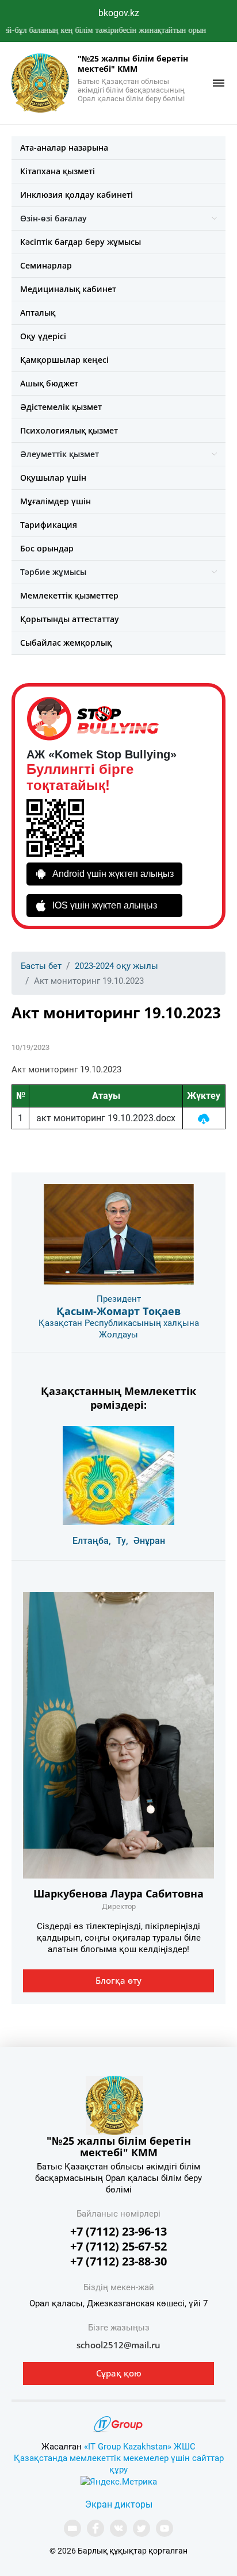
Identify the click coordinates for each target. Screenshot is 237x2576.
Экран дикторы (119, 2504)
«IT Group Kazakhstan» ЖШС (140, 2447)
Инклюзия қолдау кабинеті (77, 195)
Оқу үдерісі (43, 336)
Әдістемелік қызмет (61, 407)
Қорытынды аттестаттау (70, 619)
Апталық (38, 313)
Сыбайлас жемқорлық (66, 643)
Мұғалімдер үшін (56, 501)
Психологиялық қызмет (69, 430)
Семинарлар (46, 265)
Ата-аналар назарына (64, 147)
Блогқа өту (118, 1980)
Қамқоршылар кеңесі (64, 360)
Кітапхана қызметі (58, 171)
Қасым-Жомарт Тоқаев (118, 1311)
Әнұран (149, 1541)
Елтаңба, (92, 1541)
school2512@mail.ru (118, 2345)
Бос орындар (47, 548)
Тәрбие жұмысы (53, 572)
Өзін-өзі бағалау (53, 218)
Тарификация (49, 525)
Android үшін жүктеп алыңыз (113, 874)
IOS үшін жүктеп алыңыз (105, 905)
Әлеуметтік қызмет (60, 454)
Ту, (122, 1541)
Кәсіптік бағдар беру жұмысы (81, 242)
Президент (119, 1299)
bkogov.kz (119, 13)
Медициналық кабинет (68, 289)
